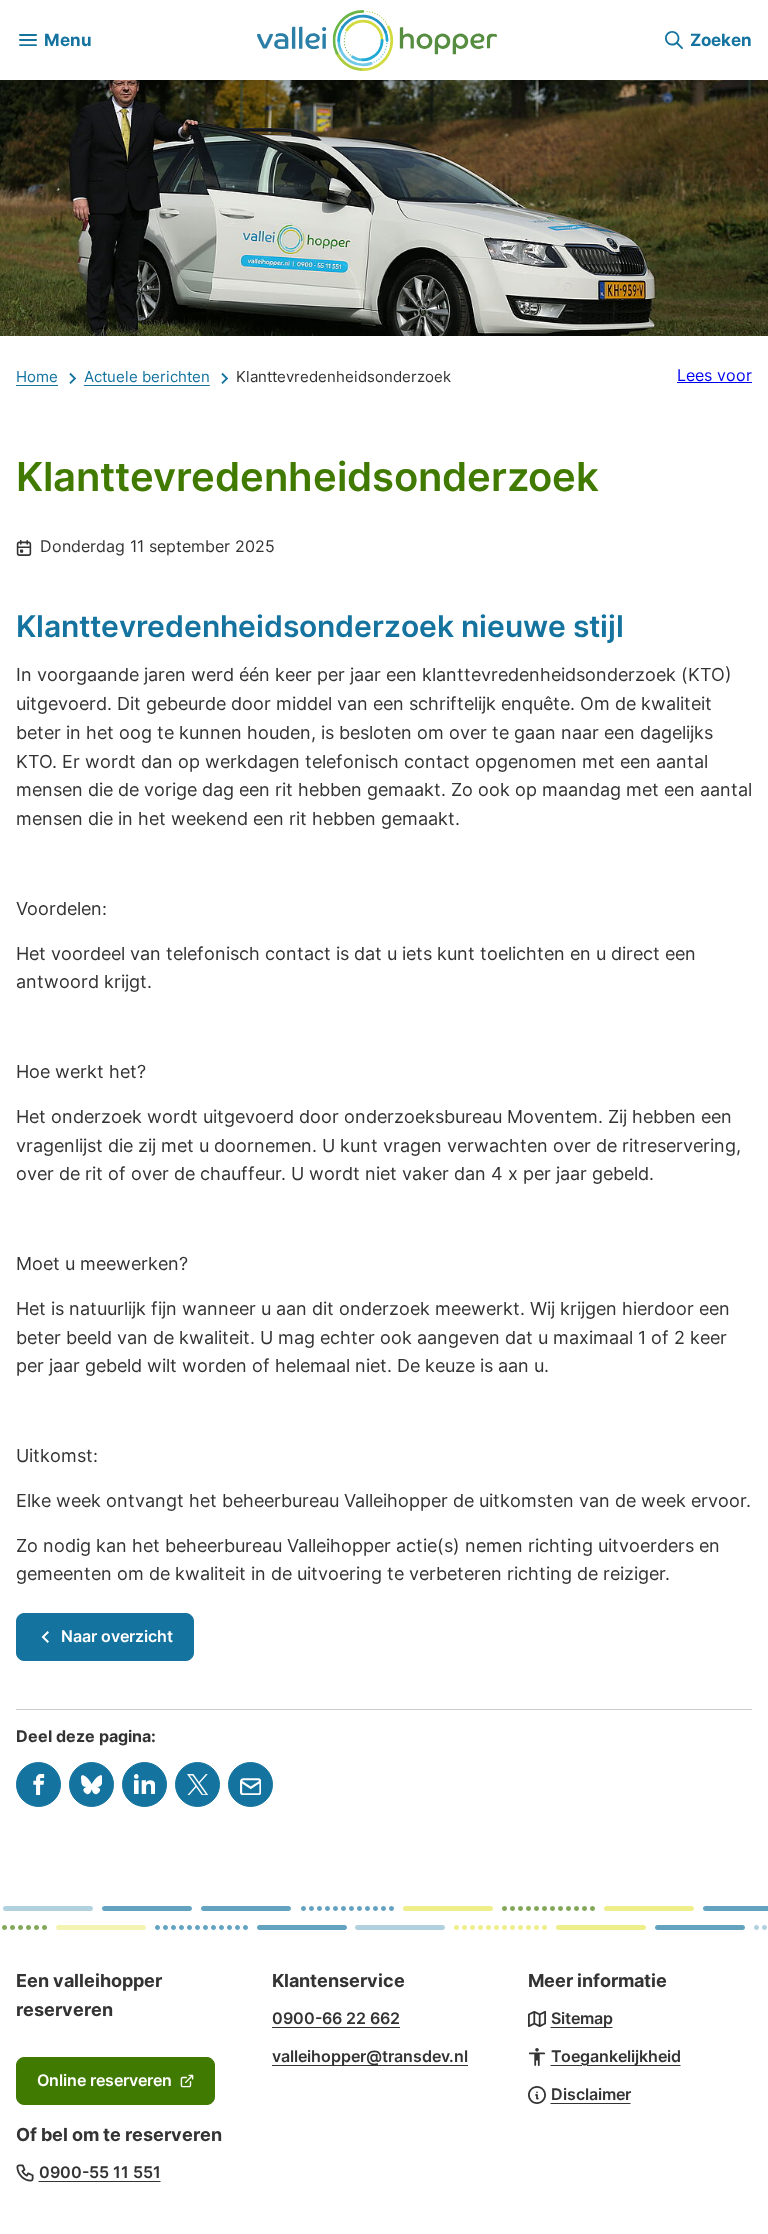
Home (37, 376)
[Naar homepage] (377, 40)
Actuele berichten (147, 376)
